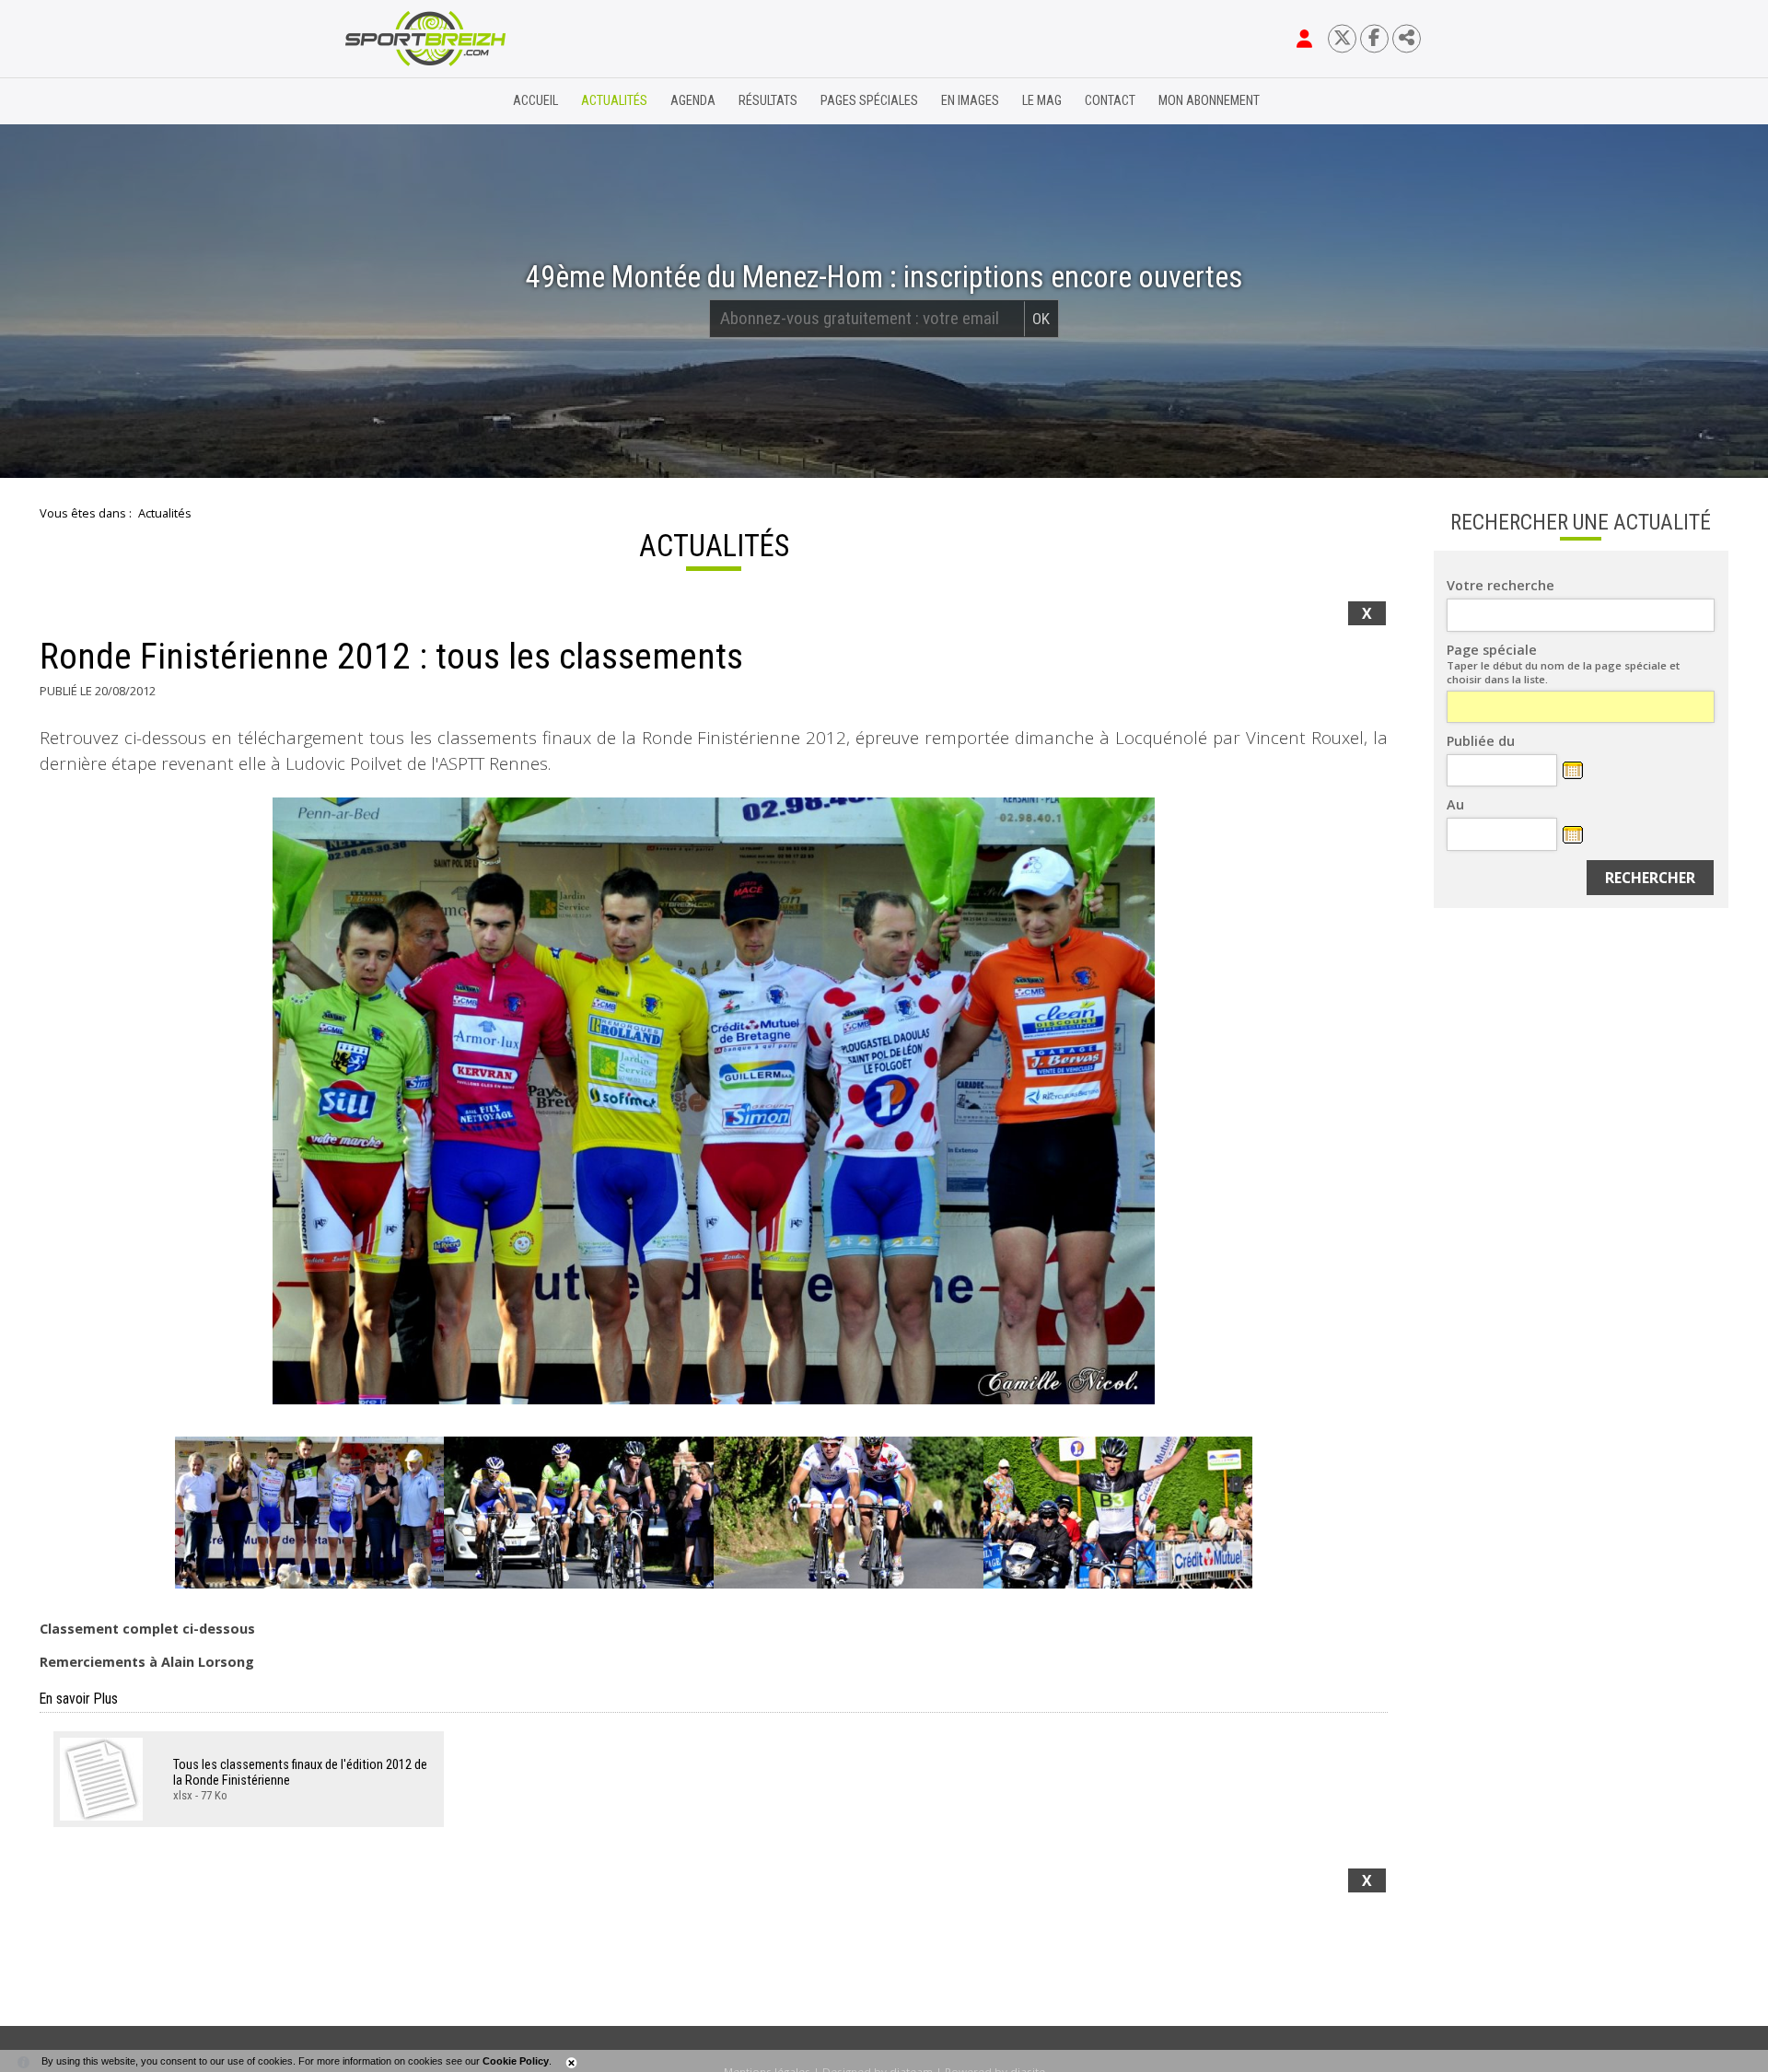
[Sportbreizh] (388, 101)
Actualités (614, 101)
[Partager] (1407, 38)
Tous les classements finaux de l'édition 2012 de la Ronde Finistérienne (300, 1773)
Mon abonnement (1209, 101)
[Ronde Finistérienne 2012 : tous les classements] (714, 1101)
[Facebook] (1374, 38)
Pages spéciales (869, 101)
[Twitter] (1342, 38)
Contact (1110, 101)
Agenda (693, 101)
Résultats (768, 101)
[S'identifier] (1304, 39)
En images (970, 101)
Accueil (535, 101)
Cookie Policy (516, 2061)
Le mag (1042, 101)
